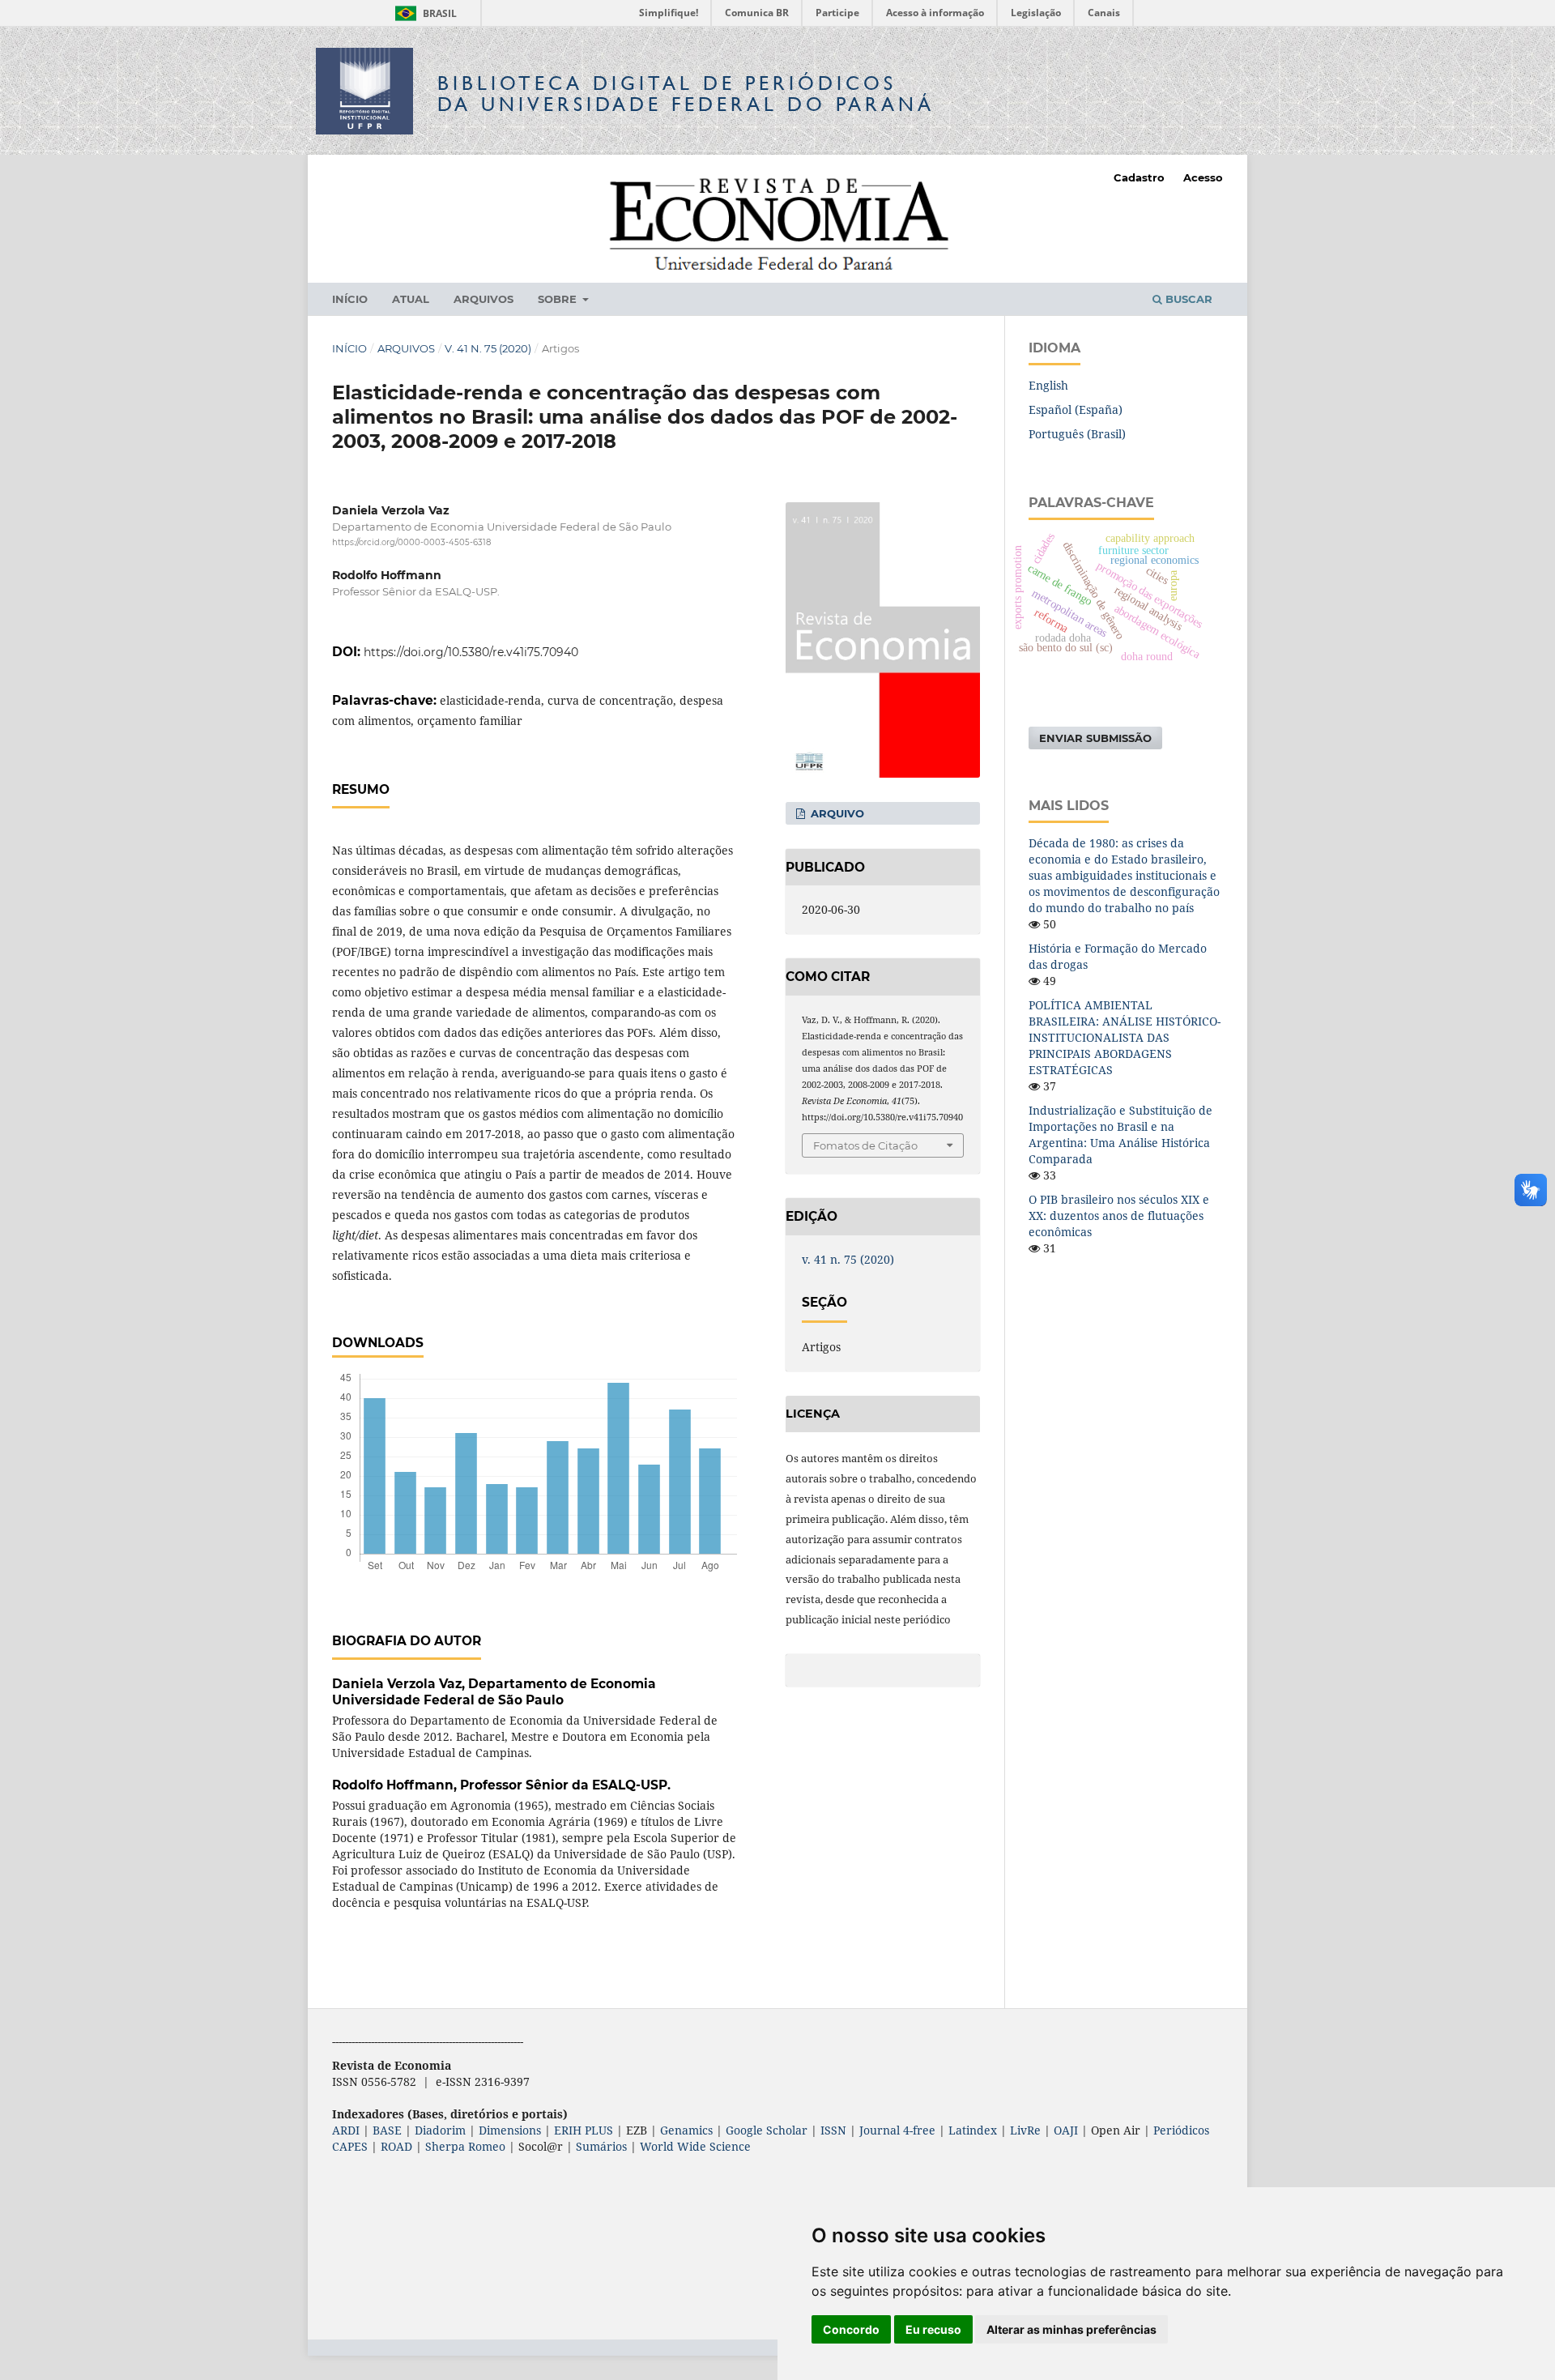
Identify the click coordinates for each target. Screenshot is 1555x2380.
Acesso (1203, 177)
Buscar (1187, 299)
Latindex (973, 2130)
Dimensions (510, 2130)
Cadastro (1139, 177)
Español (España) (1076, 409)
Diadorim (440, 2130)
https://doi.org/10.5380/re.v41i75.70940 (471, 652)
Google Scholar (767, 2130)
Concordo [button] (851, 2329)
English (1048, 385)
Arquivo (836, 813)
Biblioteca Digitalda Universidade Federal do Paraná (686, 94)
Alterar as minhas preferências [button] (1071, 2329)
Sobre (559, 299)
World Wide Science (695, 2146)
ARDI (346, 2130)
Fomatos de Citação (865, 1145)
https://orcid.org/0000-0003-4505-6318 (411, 542)
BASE (387, 2130)
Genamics (686, 2130)
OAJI (1066, 2130)
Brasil (423, 13)
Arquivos (484, 299)
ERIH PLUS (584, 2130)
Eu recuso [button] (933, 2329)
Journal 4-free (897, 2130)
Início (350, 299)
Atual (411, 299)
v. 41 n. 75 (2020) (488, 348)
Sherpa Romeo (465, 2146)
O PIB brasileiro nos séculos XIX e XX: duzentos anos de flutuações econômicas (1119, 1216)
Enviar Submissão (1095, 738)
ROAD (396, 2146)
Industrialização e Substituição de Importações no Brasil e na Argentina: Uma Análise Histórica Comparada (1120, 1135)
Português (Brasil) (1077, 434)
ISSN (833, 2130)
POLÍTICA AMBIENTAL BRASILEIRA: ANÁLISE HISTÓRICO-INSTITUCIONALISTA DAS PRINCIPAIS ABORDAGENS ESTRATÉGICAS (1125, 1037)
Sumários (601, 2146)
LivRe (1025, 2130)
